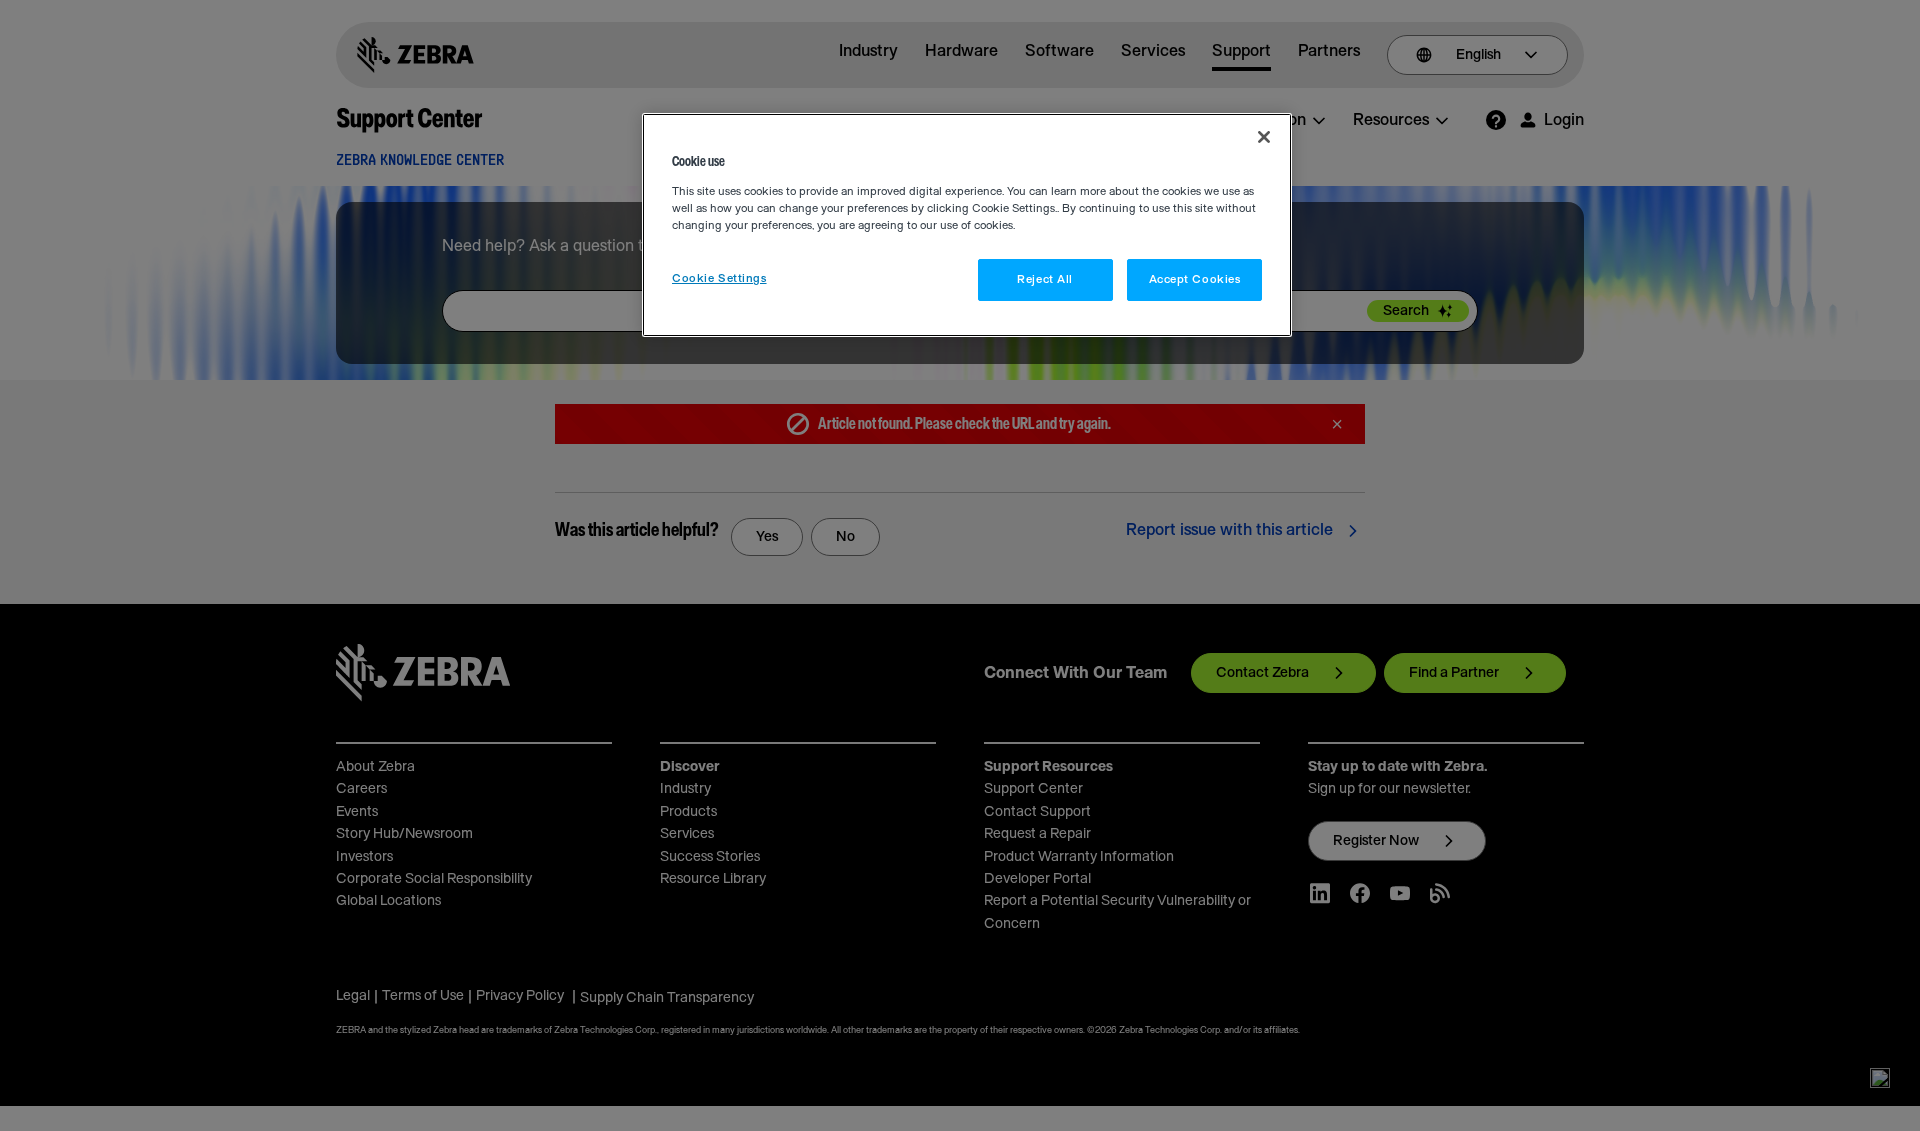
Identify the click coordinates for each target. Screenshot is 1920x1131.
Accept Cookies (1195, 279)
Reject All (1045, 279)
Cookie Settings (719, 278)
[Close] (1264, 137)
